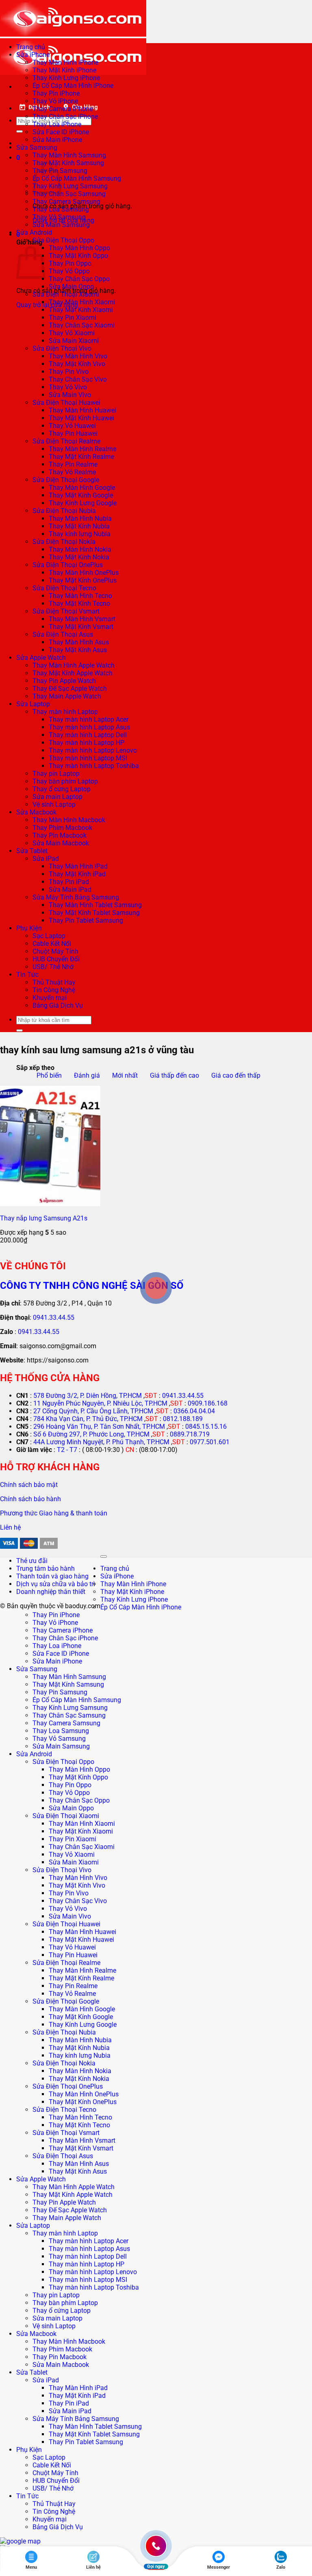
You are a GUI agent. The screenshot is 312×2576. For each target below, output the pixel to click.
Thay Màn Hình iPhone (65, 62)
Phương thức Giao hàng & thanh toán (54, 1513)
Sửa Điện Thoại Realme (66, 441)
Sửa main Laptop (57, 797)
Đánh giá (87, 1075)
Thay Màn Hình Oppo (79, 248)
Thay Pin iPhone (56, 93)
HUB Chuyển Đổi (56, 959)
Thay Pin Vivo (69, 372)
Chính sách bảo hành (30, 1499)
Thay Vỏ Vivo (68, 387)
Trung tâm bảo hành (45, 1569)
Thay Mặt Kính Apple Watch (73, 673)
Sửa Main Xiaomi (74, 341)
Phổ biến (49, 1075)
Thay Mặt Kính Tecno (79, 604)
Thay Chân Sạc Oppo (79, 279)
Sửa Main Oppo (71, 287)
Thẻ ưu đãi (32, 1561)
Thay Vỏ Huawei (72, 426)
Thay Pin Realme (73, 464)
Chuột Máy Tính (55, 951)
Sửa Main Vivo (70, 395)
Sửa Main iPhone (57, 140)
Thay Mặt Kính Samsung (68, 163)
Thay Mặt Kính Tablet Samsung (94, 913)
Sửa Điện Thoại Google (66, 480)
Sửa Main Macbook (61, 843)
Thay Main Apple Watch (67, 696)
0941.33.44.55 (54, 1317)
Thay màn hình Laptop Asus (89, 727)
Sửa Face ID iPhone (61, 132)
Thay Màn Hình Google (82, 488)
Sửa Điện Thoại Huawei (66, 403)
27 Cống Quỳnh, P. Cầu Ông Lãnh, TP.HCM (93, 1411)
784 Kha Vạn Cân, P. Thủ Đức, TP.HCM (88, 1419)
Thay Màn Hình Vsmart (82, 619)
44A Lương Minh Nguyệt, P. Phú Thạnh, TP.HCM (101, 1442)
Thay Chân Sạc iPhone (65, 117)
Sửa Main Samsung (61, 225)
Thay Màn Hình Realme (82, 449)
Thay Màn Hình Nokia (80, 549)
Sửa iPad (46, 859)
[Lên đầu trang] (104, 1557)
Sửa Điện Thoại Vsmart (66, 611)
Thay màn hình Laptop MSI (88, 758)
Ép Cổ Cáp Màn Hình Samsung (77, 178)
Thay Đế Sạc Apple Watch (70, 689)
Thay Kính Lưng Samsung (70, 186)
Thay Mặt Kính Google (81, 495)
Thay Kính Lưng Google (83, 503)
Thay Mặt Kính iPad (77, 874)
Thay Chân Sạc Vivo (78, 379)
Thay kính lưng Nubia (80, 534)
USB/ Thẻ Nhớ (53, 967)
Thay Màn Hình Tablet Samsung (95, 905)
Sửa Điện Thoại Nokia (64, 542)
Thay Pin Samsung (60, 1692)
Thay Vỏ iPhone (55, 101)
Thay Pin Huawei (73, 433)
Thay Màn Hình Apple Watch (74, 665)
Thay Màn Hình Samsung (69, 155)
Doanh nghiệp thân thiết (51, 1592)
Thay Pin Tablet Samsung (86, 920)
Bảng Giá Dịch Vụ (58, 1005)
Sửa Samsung (37, 147)
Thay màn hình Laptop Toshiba (94, 766)
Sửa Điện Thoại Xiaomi (66, 294)
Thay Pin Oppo (70, 263)
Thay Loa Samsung (61, 209)
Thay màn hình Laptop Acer (89, 719)
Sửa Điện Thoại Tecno (64, 588)
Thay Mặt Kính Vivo (77, 364)
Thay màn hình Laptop (65, 712)
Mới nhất (125, 1075)
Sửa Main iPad (70, 890)
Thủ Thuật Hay (54, 982)
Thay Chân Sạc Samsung (69, 194)
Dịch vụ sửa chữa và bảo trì (56, 1584)
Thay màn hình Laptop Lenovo (93, 750)
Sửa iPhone (33, 55)
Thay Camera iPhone (63, 109)
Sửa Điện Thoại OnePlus (68, 565)
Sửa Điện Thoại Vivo (62, 348)
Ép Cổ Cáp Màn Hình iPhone (73, 86)
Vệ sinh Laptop (54, 804)
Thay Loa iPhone (57, 124)
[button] (18, 158)
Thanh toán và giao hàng (52, 1576)
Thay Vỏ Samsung (59, 217)
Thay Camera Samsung (66, 202)
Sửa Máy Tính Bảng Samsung (76, 897)
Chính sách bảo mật (29, 1485)
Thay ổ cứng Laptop (62, 789)
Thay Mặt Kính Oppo (78, 256)
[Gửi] (19, 131)
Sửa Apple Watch (41, 658)
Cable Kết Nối (52, 944)
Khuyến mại (50, 998)
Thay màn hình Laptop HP (87, 743)
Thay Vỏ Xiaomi (72, 333)
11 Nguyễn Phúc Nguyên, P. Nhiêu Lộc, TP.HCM (100, 1403)
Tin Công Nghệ (54, 990)
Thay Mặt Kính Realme (81, 457)
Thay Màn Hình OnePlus (84, 573)
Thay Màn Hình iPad (78, 866)
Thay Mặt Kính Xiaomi (81, 310)
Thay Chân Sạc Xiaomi (82, 325)
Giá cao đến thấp (236, 1075)
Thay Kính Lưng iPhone (66, 78)
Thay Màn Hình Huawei (82, 410)
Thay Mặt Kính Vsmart (81, 627)
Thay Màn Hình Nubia (80, 518)
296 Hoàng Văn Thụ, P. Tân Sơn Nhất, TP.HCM (99, 1427)
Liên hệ (10, 1527)
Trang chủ (31, 47)
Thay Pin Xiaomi (73, 318)
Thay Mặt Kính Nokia (79, 557)
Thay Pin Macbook (60, 835)
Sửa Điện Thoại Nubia (64, 511)
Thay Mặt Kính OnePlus (83, 580)
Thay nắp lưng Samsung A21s (44, 1218)
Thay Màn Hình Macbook (69, 820)
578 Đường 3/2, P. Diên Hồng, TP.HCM (88, 1396)
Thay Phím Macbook (62, 828)
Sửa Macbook (36, 812)
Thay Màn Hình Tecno (80, 596)
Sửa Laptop (33, 704)
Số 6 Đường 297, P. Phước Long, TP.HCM (91, 1434)
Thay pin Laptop (56, 774)
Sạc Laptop (49, 936)
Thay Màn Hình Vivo (78, 356)
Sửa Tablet (32, 851)
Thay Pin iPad (69, 882)
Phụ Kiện (29, 928)
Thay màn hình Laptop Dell (88, 735)
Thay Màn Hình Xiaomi (82, 302)
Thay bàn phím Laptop (65, 781)
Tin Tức (27, 975)
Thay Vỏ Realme (72, 472)
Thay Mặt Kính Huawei (81, 418)
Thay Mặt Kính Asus (78, 650)
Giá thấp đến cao (174, 1075)
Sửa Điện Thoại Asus (63, 634)
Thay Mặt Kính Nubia (79, 526)
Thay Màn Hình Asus (79, 642)
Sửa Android (34, 232)
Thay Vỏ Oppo (69, 271)
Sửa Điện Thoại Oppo (63, 240)
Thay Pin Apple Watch (64, 681)
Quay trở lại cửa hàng (47, 305)
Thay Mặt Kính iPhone (64, 70)
